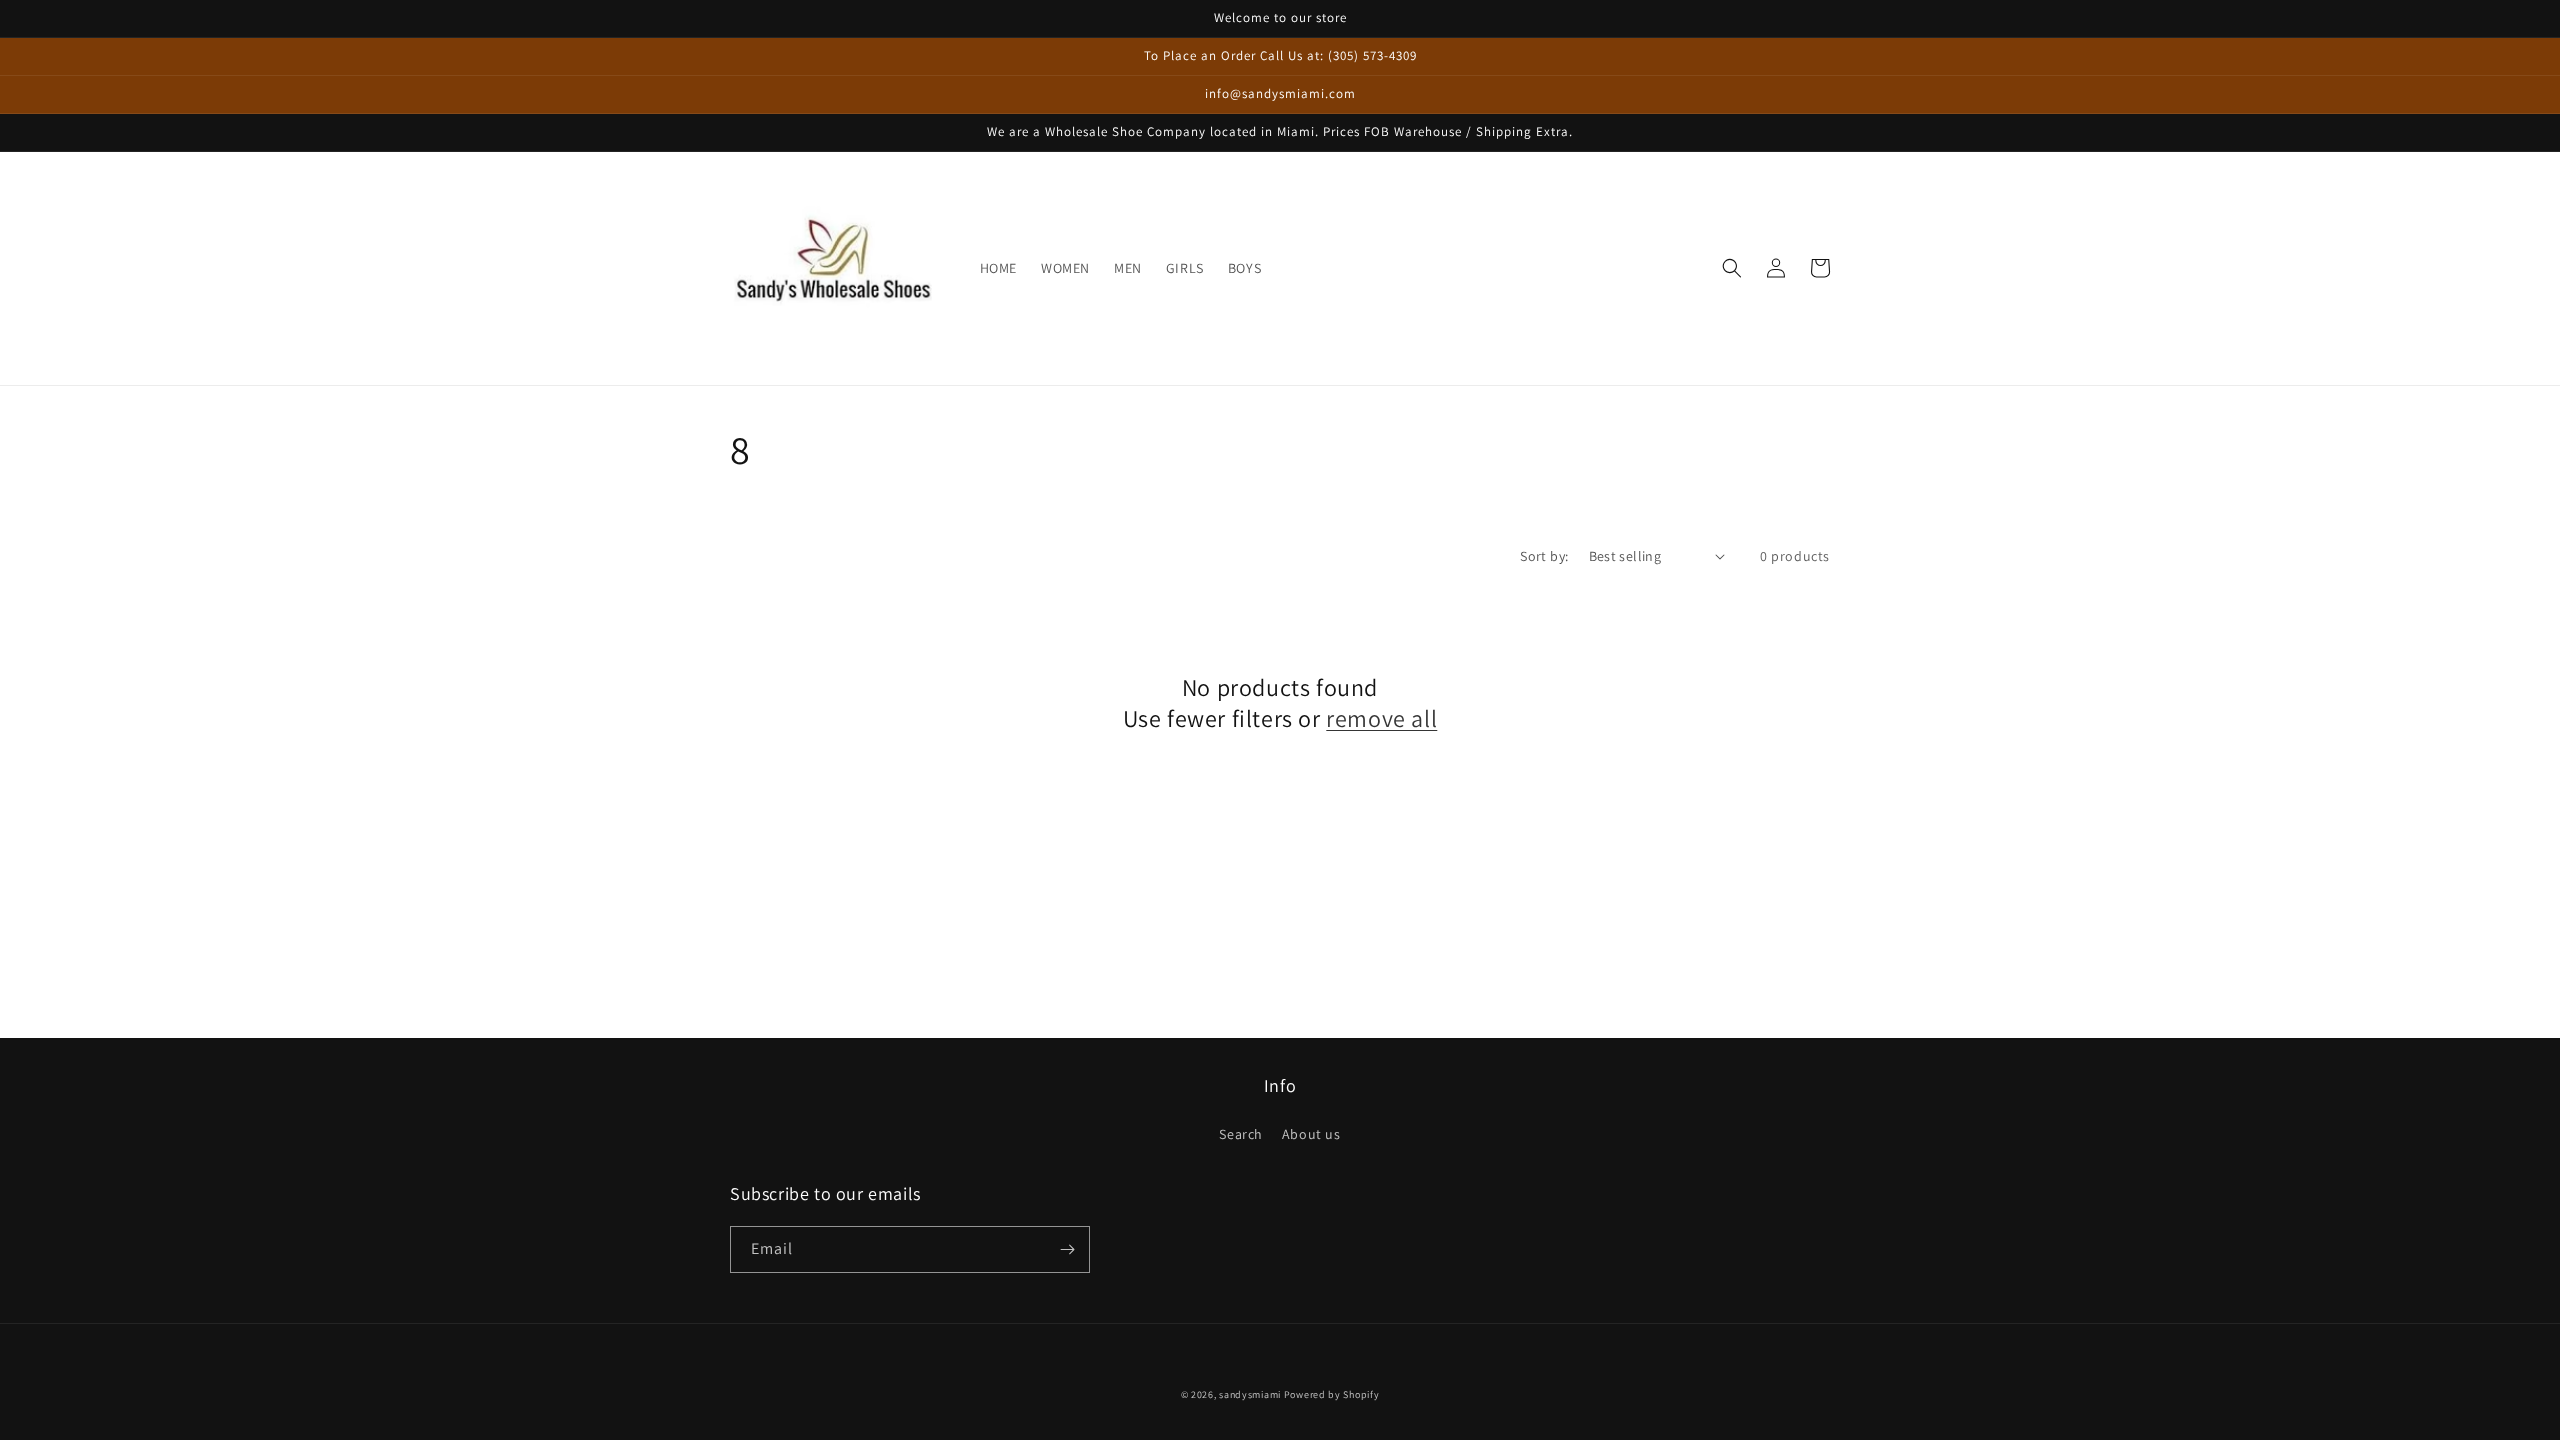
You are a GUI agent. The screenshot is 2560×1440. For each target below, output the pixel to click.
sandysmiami (1250, 1394)
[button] (1732, 268)
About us (1311, 1134)
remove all (1381, 718)
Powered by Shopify (1332, 1394)
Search (1241, 1134)
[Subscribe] (1067, 1249)
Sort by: (1544, 556)
